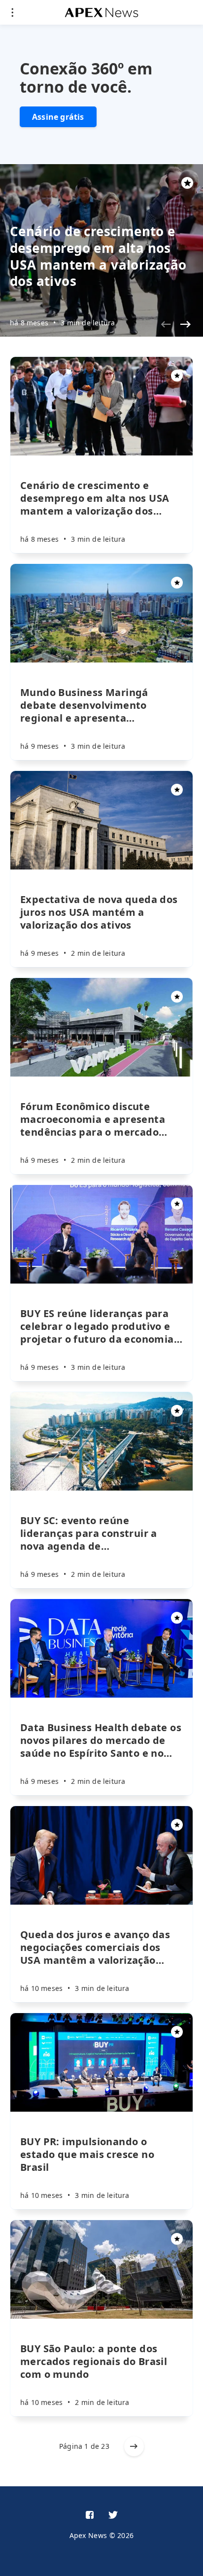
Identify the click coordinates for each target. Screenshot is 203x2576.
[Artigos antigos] (134, 2446)
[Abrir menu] (12, 12)
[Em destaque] (177, 376)
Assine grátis (58, 117)
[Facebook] (90, 2515)
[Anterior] (166, 324)
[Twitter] (113, 2515)
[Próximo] (185, 324)
